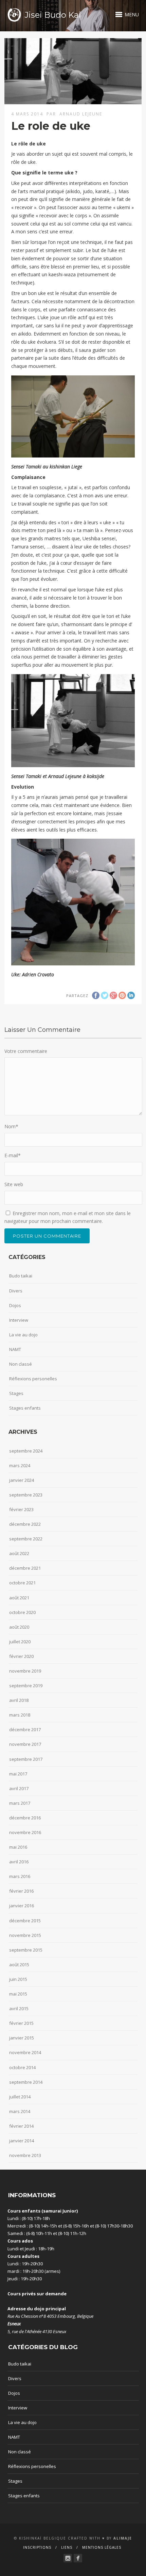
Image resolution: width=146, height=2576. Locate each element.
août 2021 (19, 1598)
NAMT (15, 1349)
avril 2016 (19, 1862)
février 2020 (21, 1656)
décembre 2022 (25, 1524)
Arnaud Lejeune (81, 114)
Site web (14, 1184)
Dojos (15, 1305)
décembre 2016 (25, 1818)
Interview (19, 1320)
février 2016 (21, 1891)
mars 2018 (20, 1715)
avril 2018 (19, 1700)
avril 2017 (19, 1788)
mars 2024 (20, 1465)
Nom (11, 1126)
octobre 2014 (22, 2067)
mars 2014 (20, 2111)
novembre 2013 (25, 2155)
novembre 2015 (25, 1935)
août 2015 (19, 1965)
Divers (16, 1291)
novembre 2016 (25, 1832)
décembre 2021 (25, 1568)
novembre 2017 (25, 1744)
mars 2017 (20, 1803)
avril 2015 (19, 2008)
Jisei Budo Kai (53, 15)
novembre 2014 (25, 2052)
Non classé (21, 1364)
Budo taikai (21, 1276)
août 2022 (19, 1553)
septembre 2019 (26, 1686)
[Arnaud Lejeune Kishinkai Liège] (68, 2558)
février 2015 (21, 2023)
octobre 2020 (22, 1612)
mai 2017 (18, 1774)
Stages (16, 1393)
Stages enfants (25, 1408)
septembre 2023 (26, 1495)
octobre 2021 (22, 1583)
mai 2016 (18, 1847)
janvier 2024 (22, 1480)
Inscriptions (37, 2547)
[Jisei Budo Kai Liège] (78, 2558)
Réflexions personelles (33, 1379)
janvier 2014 (22, 2141)
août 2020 (19, 1627)
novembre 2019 (25, 1671)
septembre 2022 (26, 1539)
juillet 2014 (20, 2097)
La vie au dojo (23, 1335)
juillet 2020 (20, 1642)
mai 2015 (18, 1994)
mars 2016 (20, 1876)
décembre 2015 (25, 1921)
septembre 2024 (26, 1451)
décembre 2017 (25, 1729)
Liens (67, 2547)
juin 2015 (18, 1979)
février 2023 (21, 1509)
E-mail (13, 1155)
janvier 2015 (22, 2038)
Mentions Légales (102, 2547)
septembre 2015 (26, 1950)
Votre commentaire (26, 1051)
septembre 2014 (26, 2082)
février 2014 (21, 2126)
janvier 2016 (22, 1906)
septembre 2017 (26, 1759)
